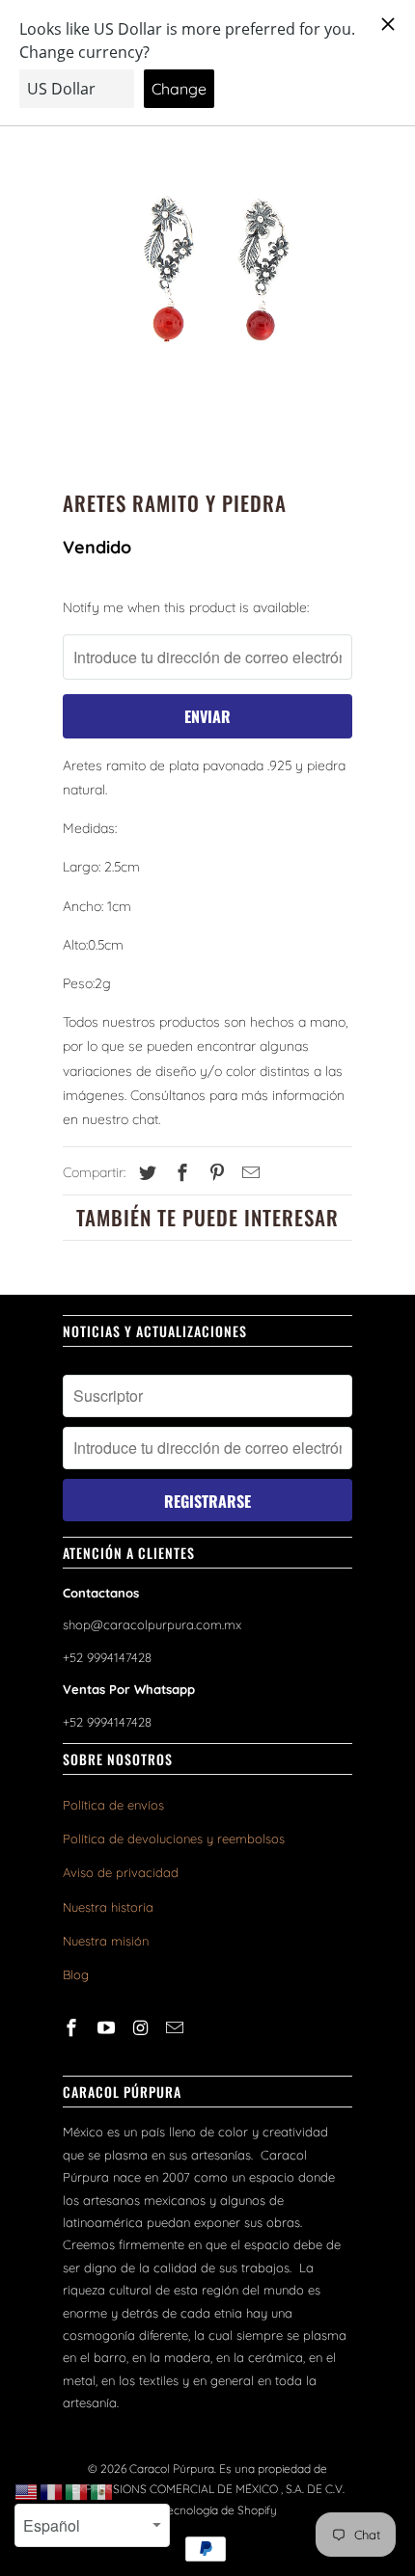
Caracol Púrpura (172, 2469)
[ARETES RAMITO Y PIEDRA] (207, 280)
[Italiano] (77, 2491)
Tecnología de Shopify (219, 2510)
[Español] (102, 2491)
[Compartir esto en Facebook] (180, 1173)
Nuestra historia (108, 1907)
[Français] (52, 2491)
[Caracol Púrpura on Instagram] (143, 2028)
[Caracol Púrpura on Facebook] (73, 2028)
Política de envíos (113, 1805)
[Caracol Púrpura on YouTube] (108, 2028)
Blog (76, 1974)
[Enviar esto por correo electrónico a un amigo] (248, 1173)
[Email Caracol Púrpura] (177, 2028)
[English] (27, 2491)
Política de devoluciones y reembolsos (174, 1838)
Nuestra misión (106, 1941)
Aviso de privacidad (121, 1872)
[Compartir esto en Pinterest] (214, 1173)
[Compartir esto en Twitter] (145, 1173)
